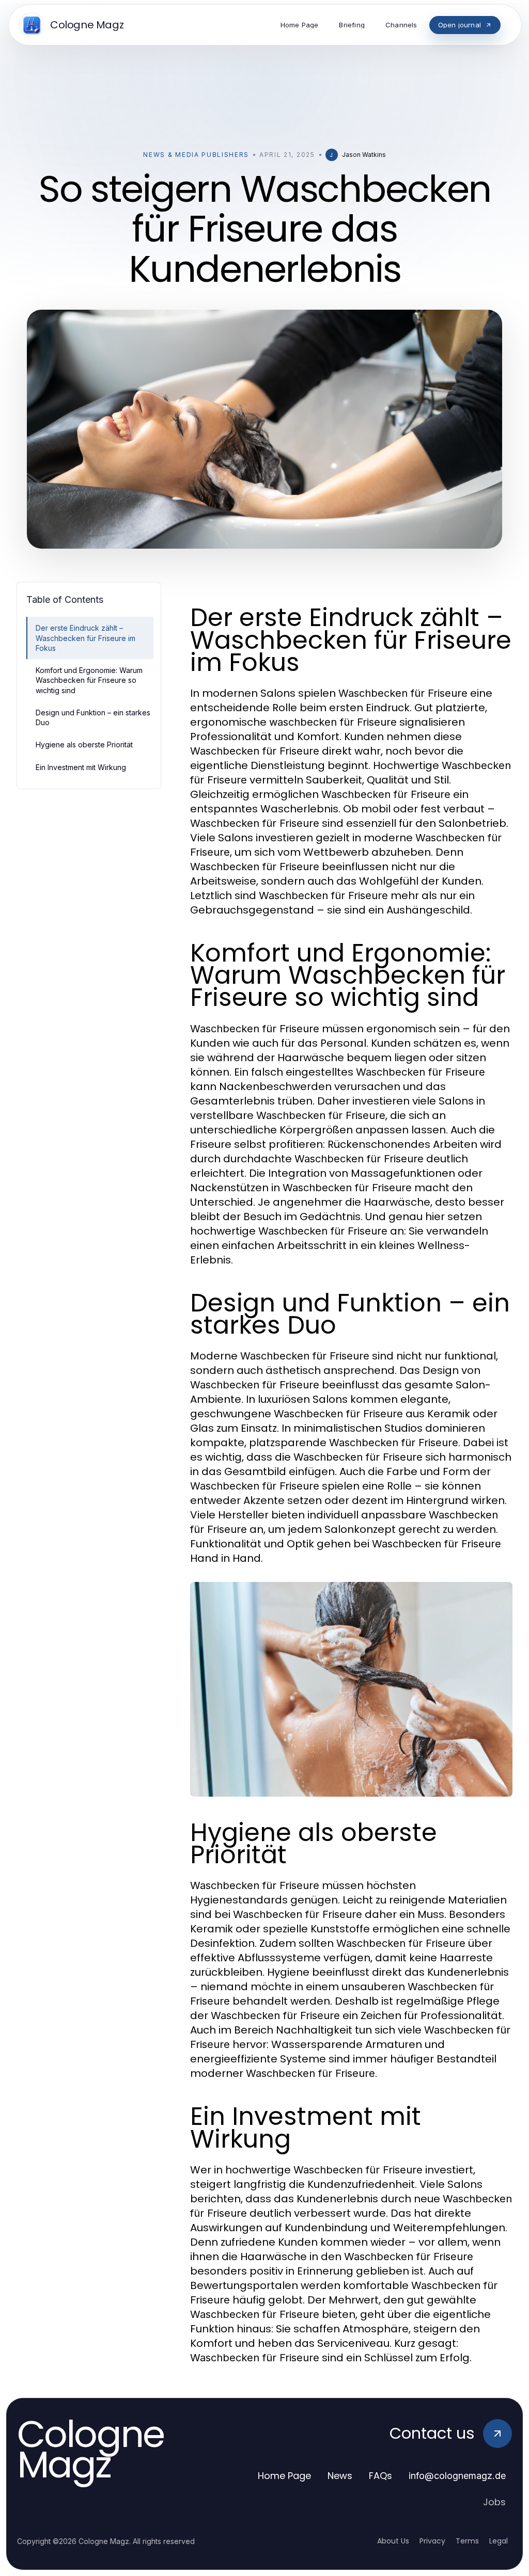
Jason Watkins (364, 155)
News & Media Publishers (196, 155)
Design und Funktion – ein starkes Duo (93, 717)
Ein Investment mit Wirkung (81, 767)
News (340, 2476)
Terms (467, 2541)
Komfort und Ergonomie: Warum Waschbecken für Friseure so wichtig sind (89, 680)
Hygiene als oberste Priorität (84, 745)
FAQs (380, 2476)
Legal (499, 2541)
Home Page (284, 2476)
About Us (393, 2541)
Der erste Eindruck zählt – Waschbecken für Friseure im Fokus (85, 638)
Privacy (432, 2541)
